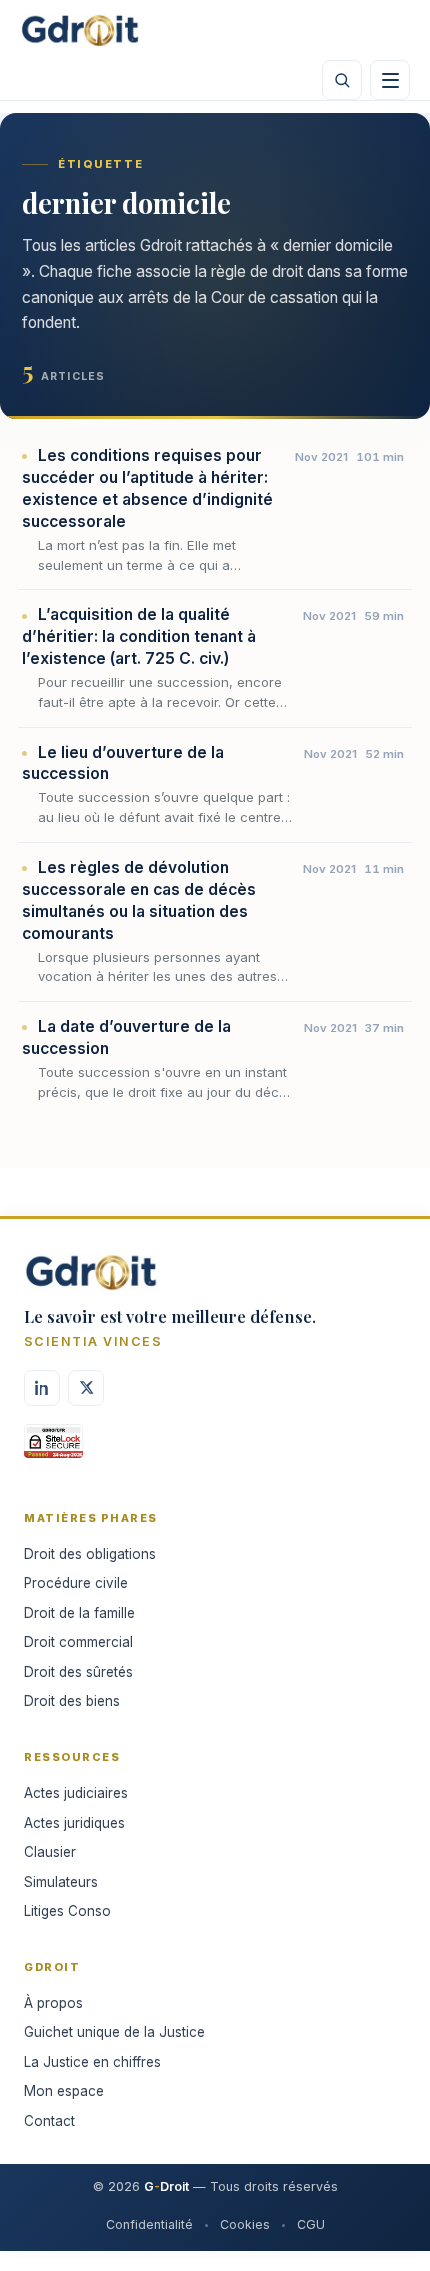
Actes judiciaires (76, 1793)
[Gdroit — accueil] (80, 30)
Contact (49, 2121)
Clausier (50, 1852)
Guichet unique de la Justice (114, 2032)
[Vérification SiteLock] (53, 1448)
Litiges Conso (67, 1911)
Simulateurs (61, 1882)
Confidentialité (149, 2224)
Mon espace (64, 2091)
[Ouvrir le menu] (390, 80)
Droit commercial (78, 1642)
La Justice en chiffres (92, 2062)
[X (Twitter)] (86, 1388)
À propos (53, 2003)
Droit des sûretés (78, 1672)
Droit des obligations (90, 1554)
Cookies (245, 2224)
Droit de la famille (79, 1613)
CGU (311, 2224)
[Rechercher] (342, 80)
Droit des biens (72, 1701)
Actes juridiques (74, 1823)
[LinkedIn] (42, 1388)
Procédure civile (76, 1583)
